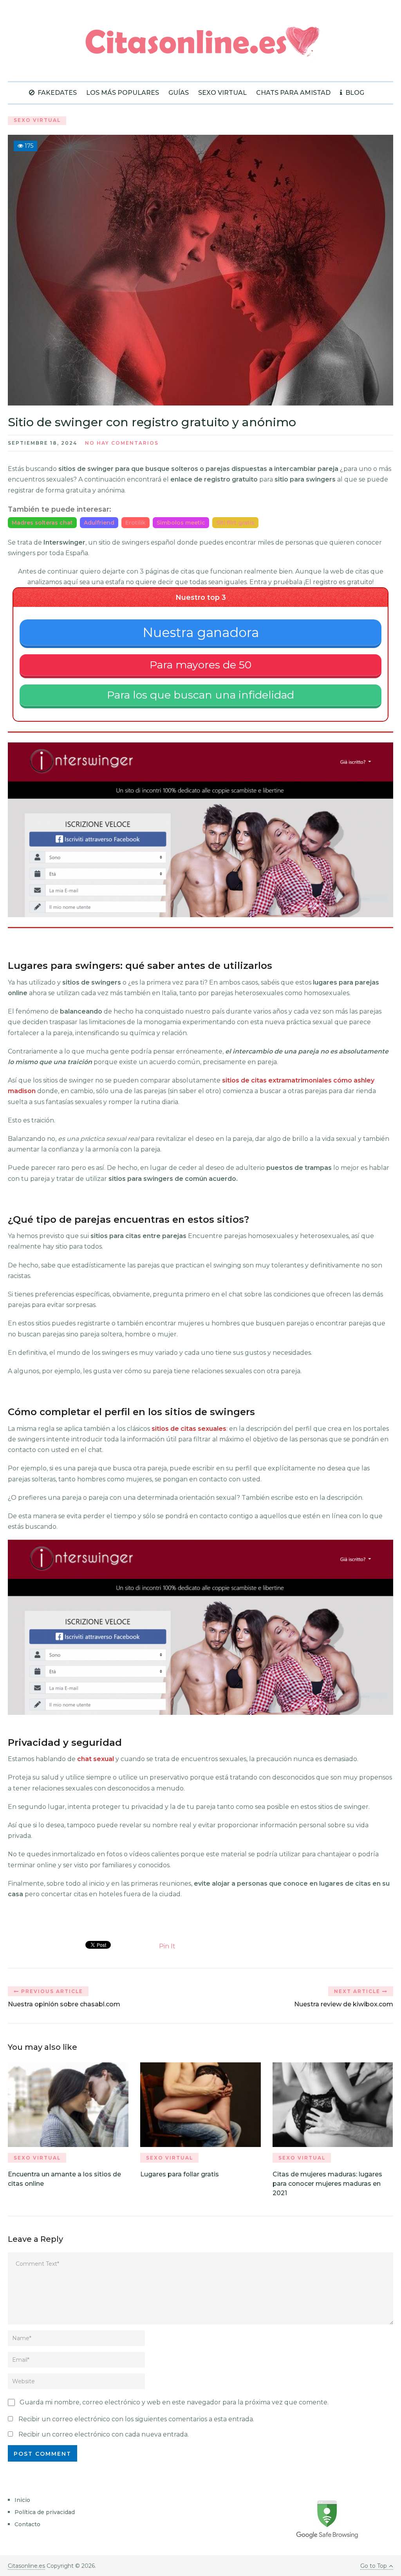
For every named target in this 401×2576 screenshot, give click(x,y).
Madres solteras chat (42, 523)
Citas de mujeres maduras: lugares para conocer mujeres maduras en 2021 (327, 2184)
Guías (179, 93)
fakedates (56, 93)
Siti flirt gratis (235, 523)
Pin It (167, 1946)
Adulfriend (99, 523)
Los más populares (123, 93)
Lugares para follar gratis (180, 2174)
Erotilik (135, 523)
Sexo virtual (222, 93)
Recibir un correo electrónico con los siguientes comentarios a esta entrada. (136, 2419)
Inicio (22, 2500)
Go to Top (374, 2566)
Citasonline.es (26, 2566)
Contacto (27, 2524)
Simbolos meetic (181, 523)
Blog (354, 93)
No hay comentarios (122, 443)
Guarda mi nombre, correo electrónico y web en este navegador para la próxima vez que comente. (174, 2402)
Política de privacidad (45, 2512)
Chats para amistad (293, 93)
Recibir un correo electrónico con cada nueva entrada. (104, 2434)
